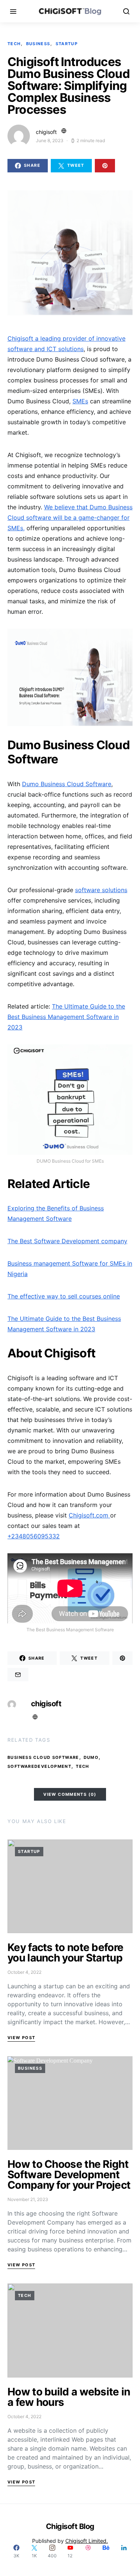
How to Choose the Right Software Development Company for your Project (69, 2175)
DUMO (91, 1757)
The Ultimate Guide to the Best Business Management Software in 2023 (66, 1017)
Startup (67, 44)
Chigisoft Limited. (87, 2541)
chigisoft (46, 132)
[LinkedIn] (124, 2551)
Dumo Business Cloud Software (67, 784)
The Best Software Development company (67, 1241)
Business (38, 44)
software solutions (101, 890)
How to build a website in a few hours (69, 2397)
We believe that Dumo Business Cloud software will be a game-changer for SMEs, (70, 518)
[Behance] (106, 2551)
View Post (21, 2038)
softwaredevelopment (39, 1766)
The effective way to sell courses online (64, 1296)
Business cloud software (43, 1757)
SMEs (80, 401)
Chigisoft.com (89, 1515)
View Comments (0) (70, 1794)
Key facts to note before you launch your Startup (65, 1953)
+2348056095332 (34, 1536)
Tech (14, 44)
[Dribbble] (88, 2551)
